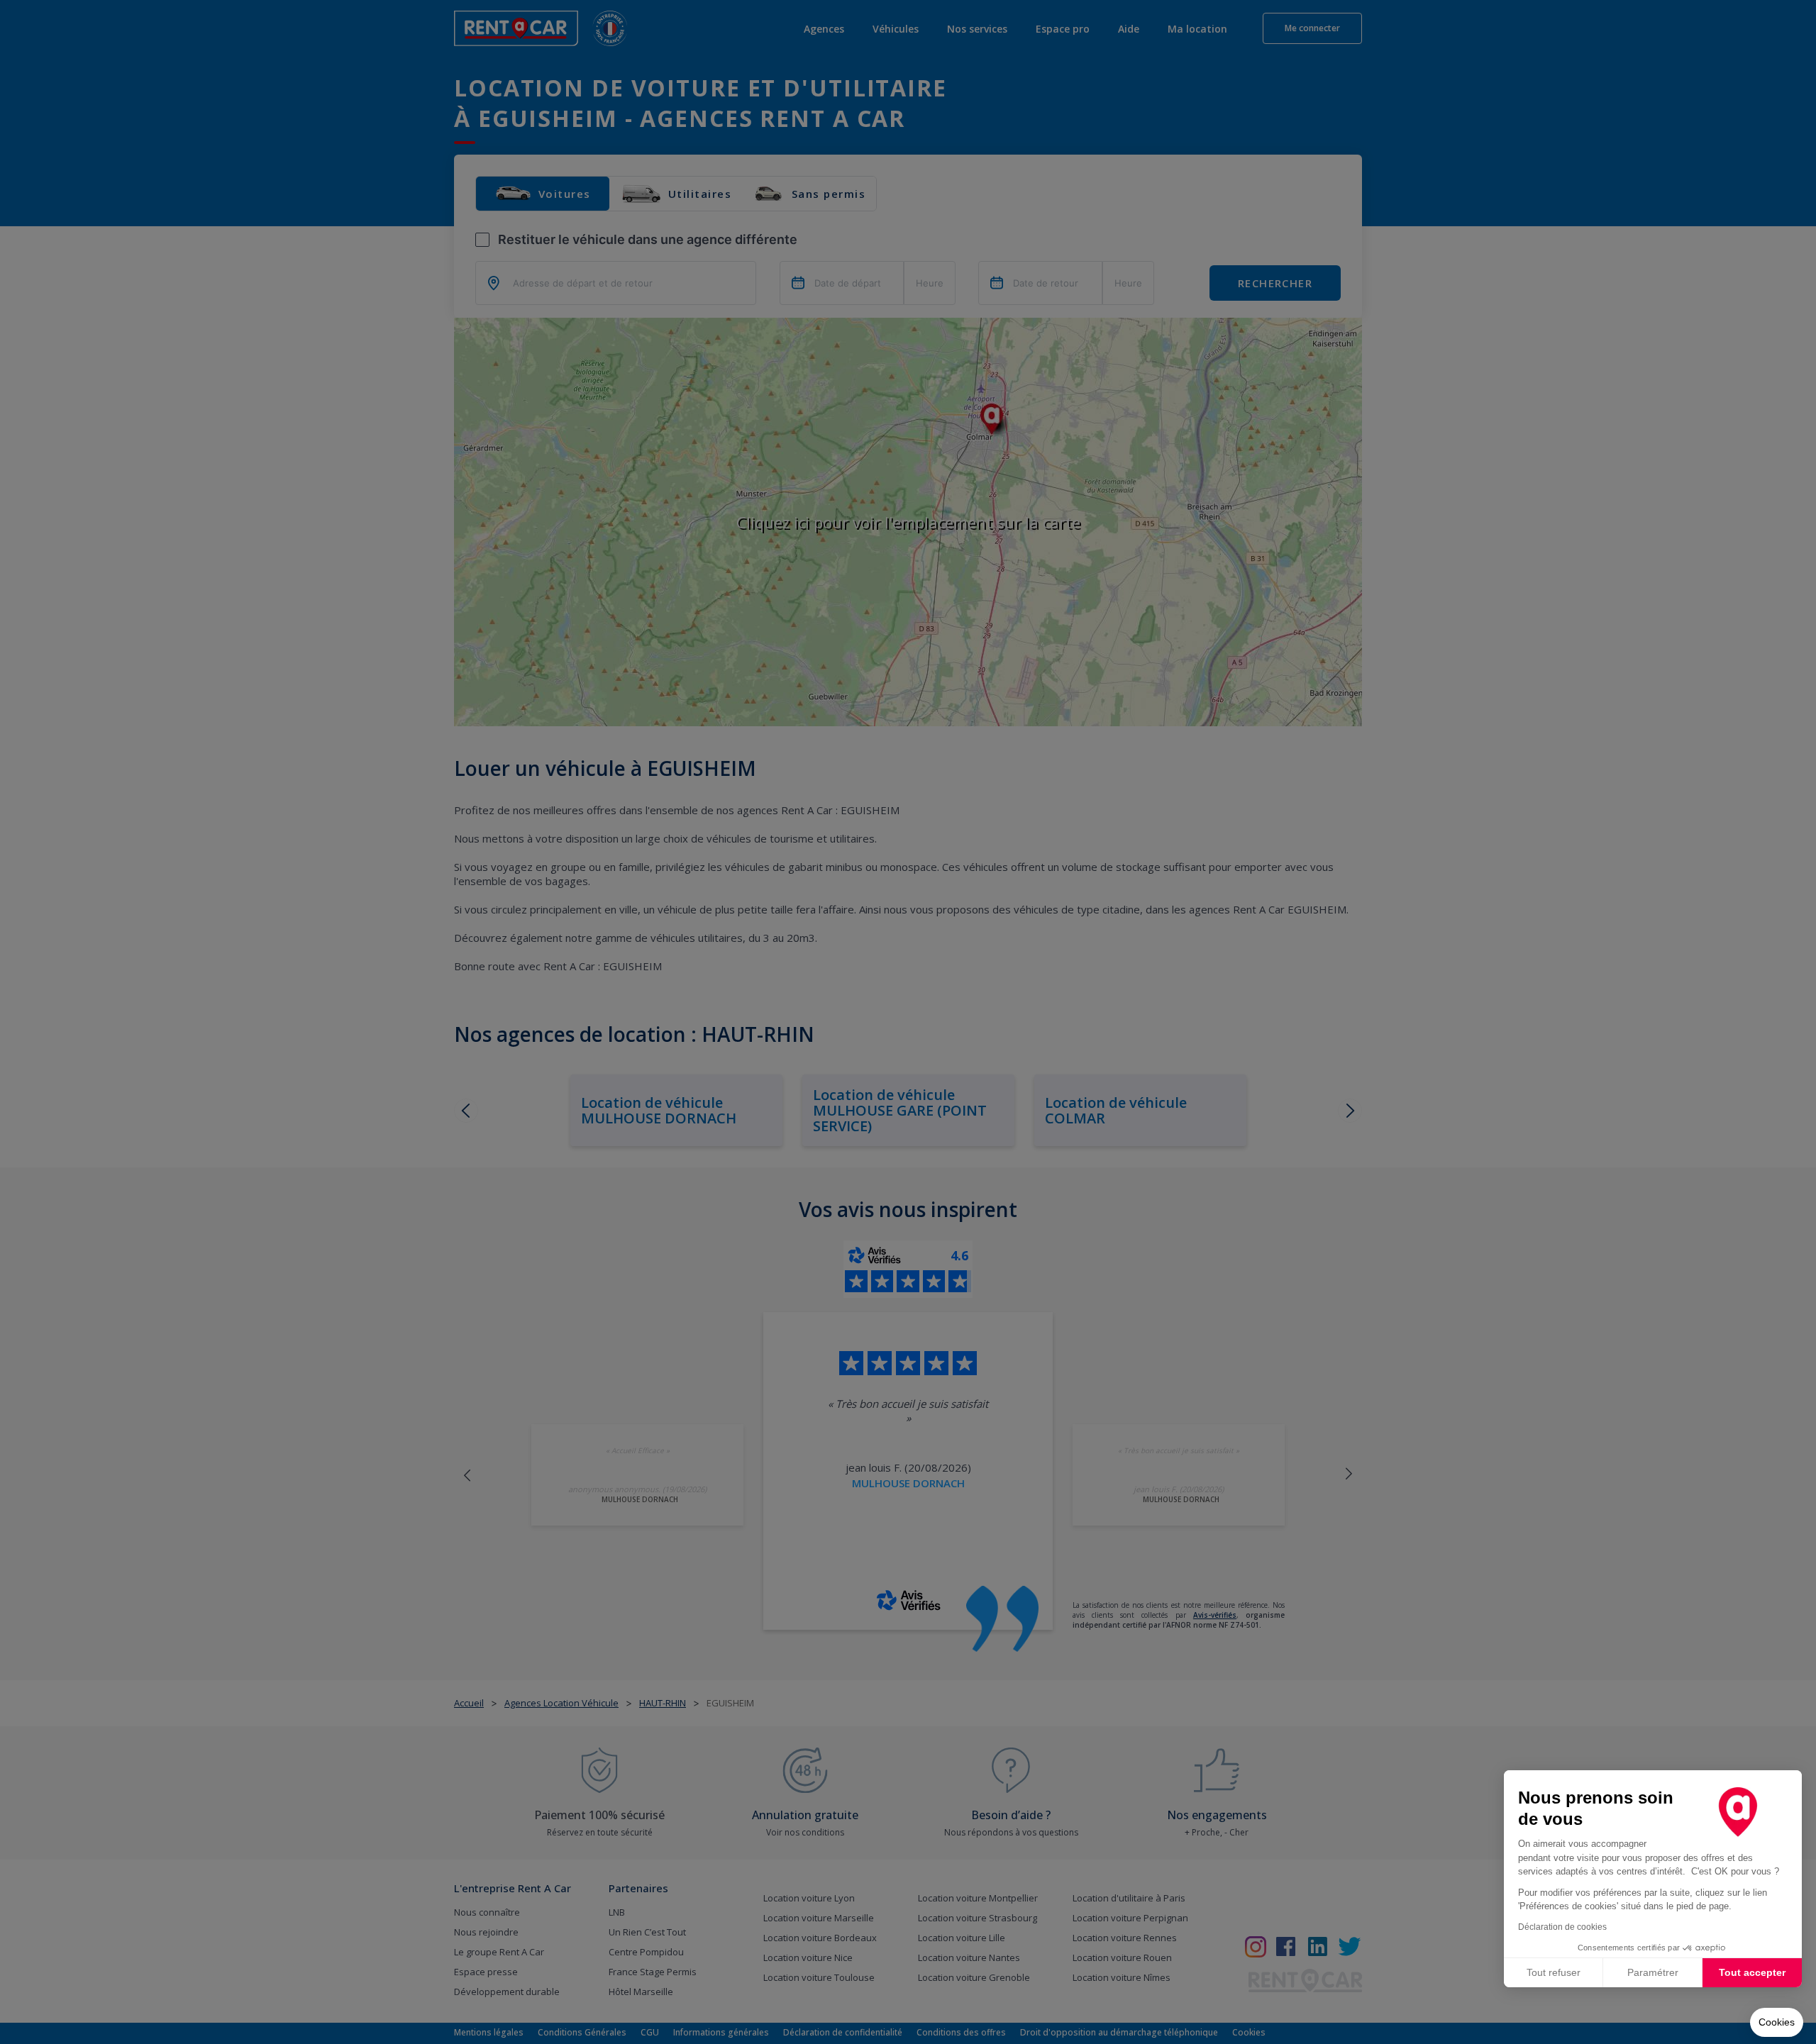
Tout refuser (1554, 1972)
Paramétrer (1653, 1972)
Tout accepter (1752, 1972)
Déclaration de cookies (1562, 1927)
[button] (1777, 2023)
